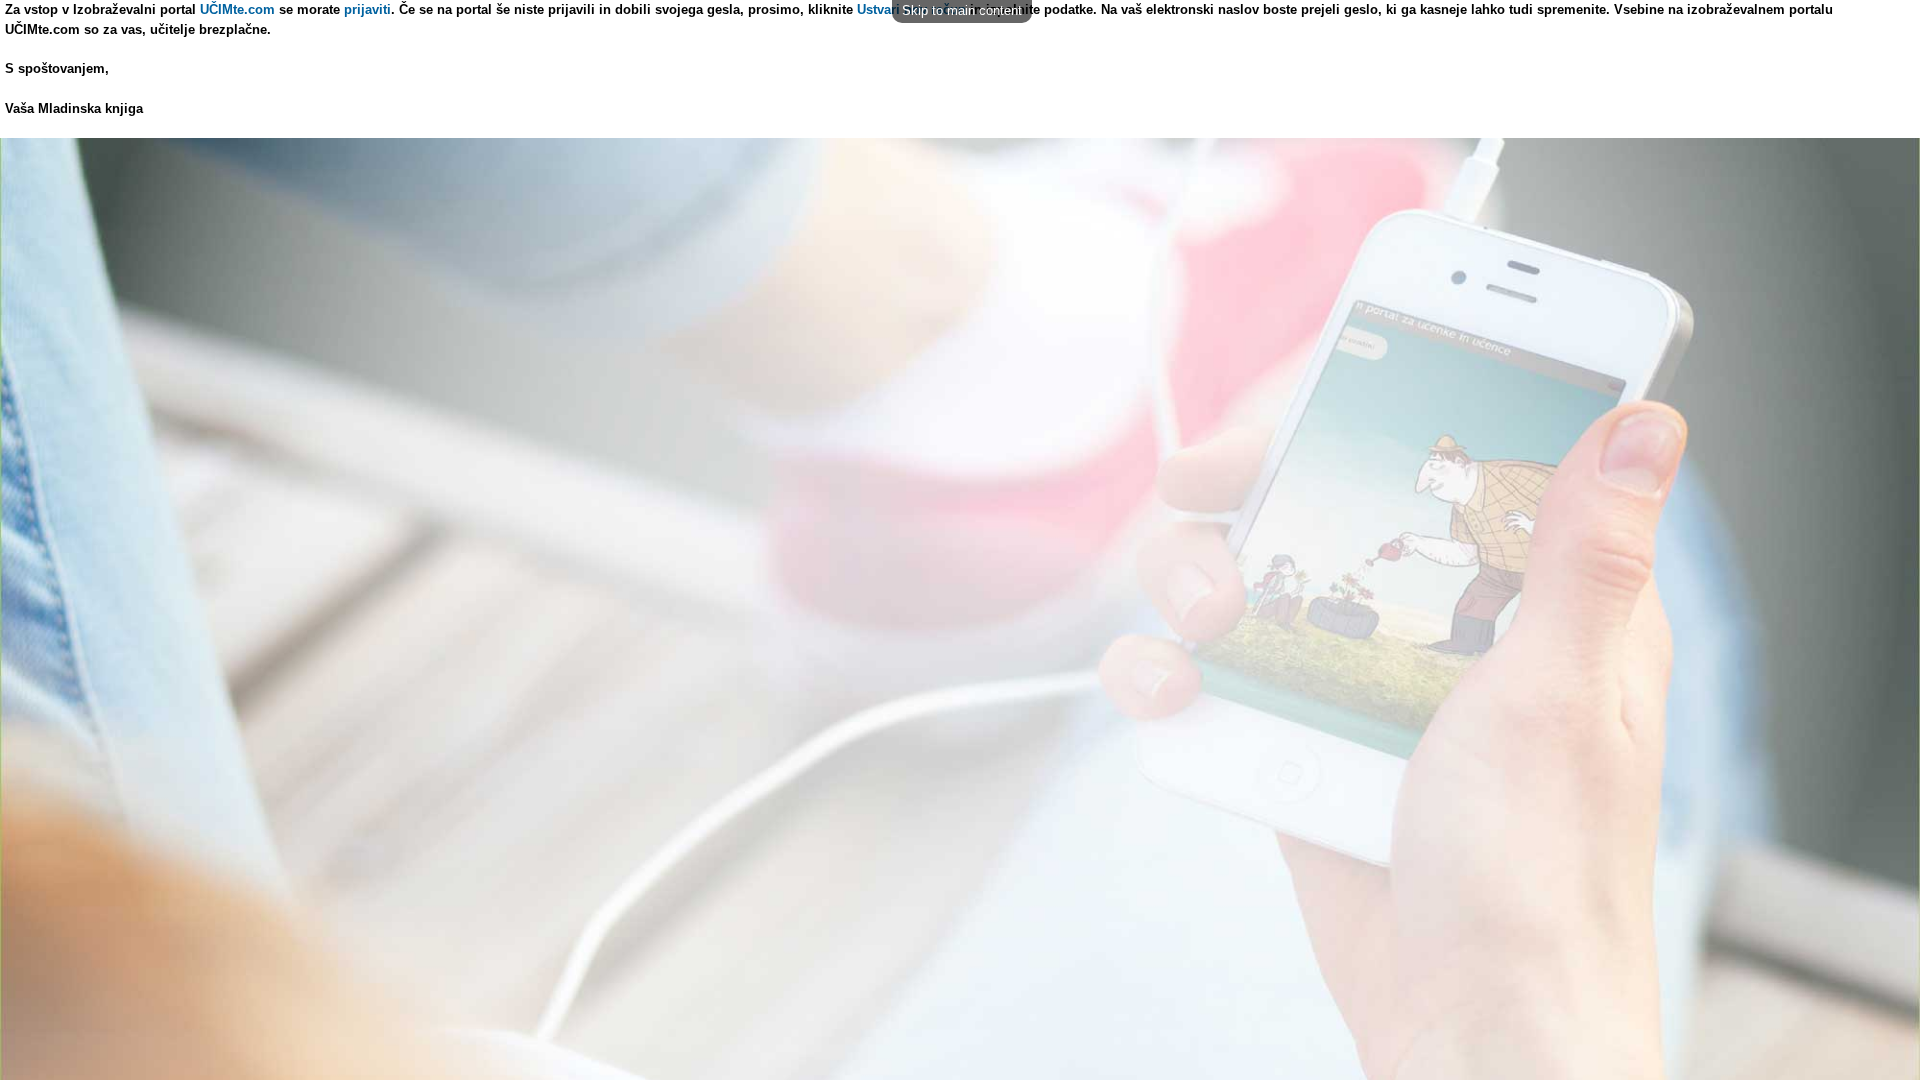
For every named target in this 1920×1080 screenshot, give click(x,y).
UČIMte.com (237, 9)
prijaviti (367, 9)
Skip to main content (962, 10)
